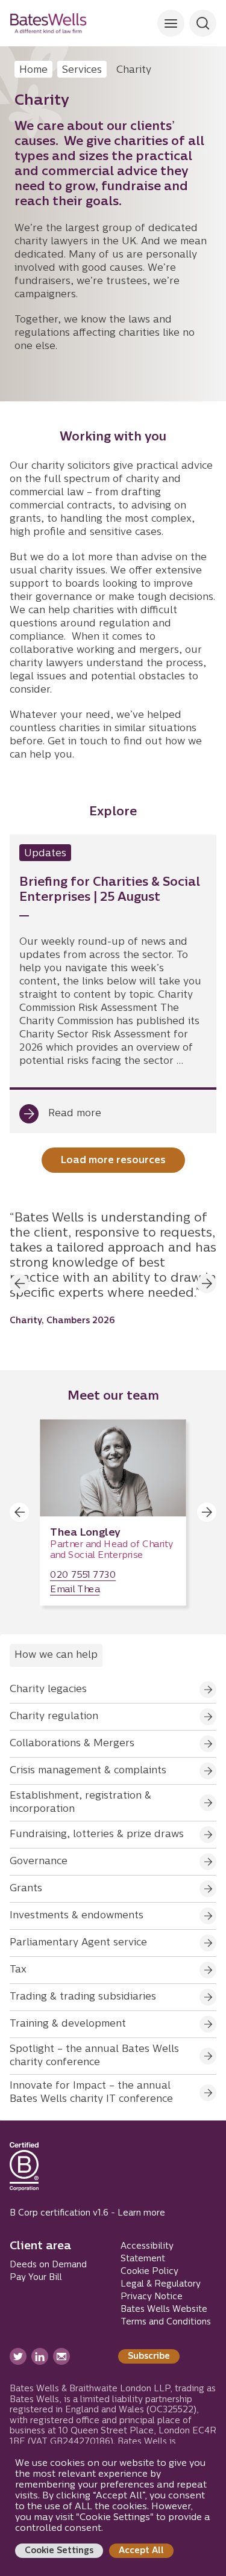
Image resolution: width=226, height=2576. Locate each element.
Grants (26, 1889)
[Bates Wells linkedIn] (40, 2356)
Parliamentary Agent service (78, 1943)
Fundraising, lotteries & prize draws (97, 1835)
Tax (18, 1970)
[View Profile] (113, 1512)
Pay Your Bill (36, 2278)
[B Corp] (24, 2172)
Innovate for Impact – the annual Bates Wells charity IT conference (91, 2093)
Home (33, 70)
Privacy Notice (152, 2297)
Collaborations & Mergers (72, 1744)
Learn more (141, 2213)
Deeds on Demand (48, 2265)
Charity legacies (48, 1690)
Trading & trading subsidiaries (83, 1997)
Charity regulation (54, 1717)
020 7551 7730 (83, 1576)
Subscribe (149, 2357)
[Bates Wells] (48, 23)
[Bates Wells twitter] (18, 2356)
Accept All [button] (141, 2551)
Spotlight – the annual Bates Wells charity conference (94, 2056)
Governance (39, 1862)
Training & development (68, 2024)
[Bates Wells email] (61, 2356)
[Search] (171, 23)
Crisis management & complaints (88, 1771)
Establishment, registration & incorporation (80, 1803)
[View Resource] (113, 984)
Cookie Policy (149, 2272)
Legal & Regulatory (161, 2284)
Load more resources (113, 1161)
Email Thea (75, 1590)
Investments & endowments (77, 1916)
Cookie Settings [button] (59, 2551)
